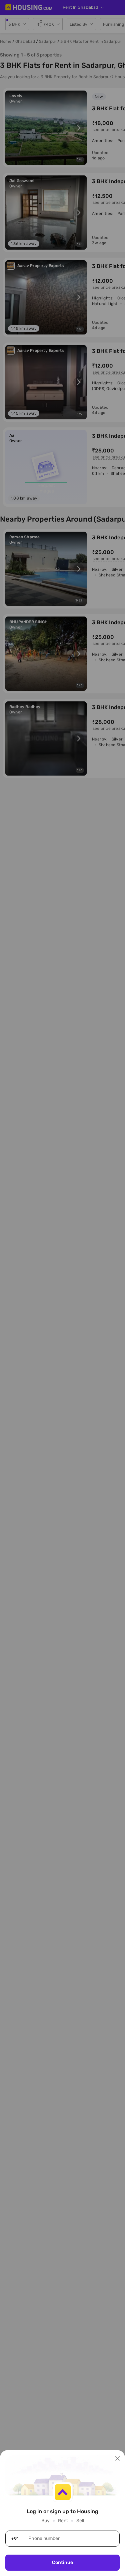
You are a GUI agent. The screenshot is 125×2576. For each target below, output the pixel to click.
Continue (62, 2562)
